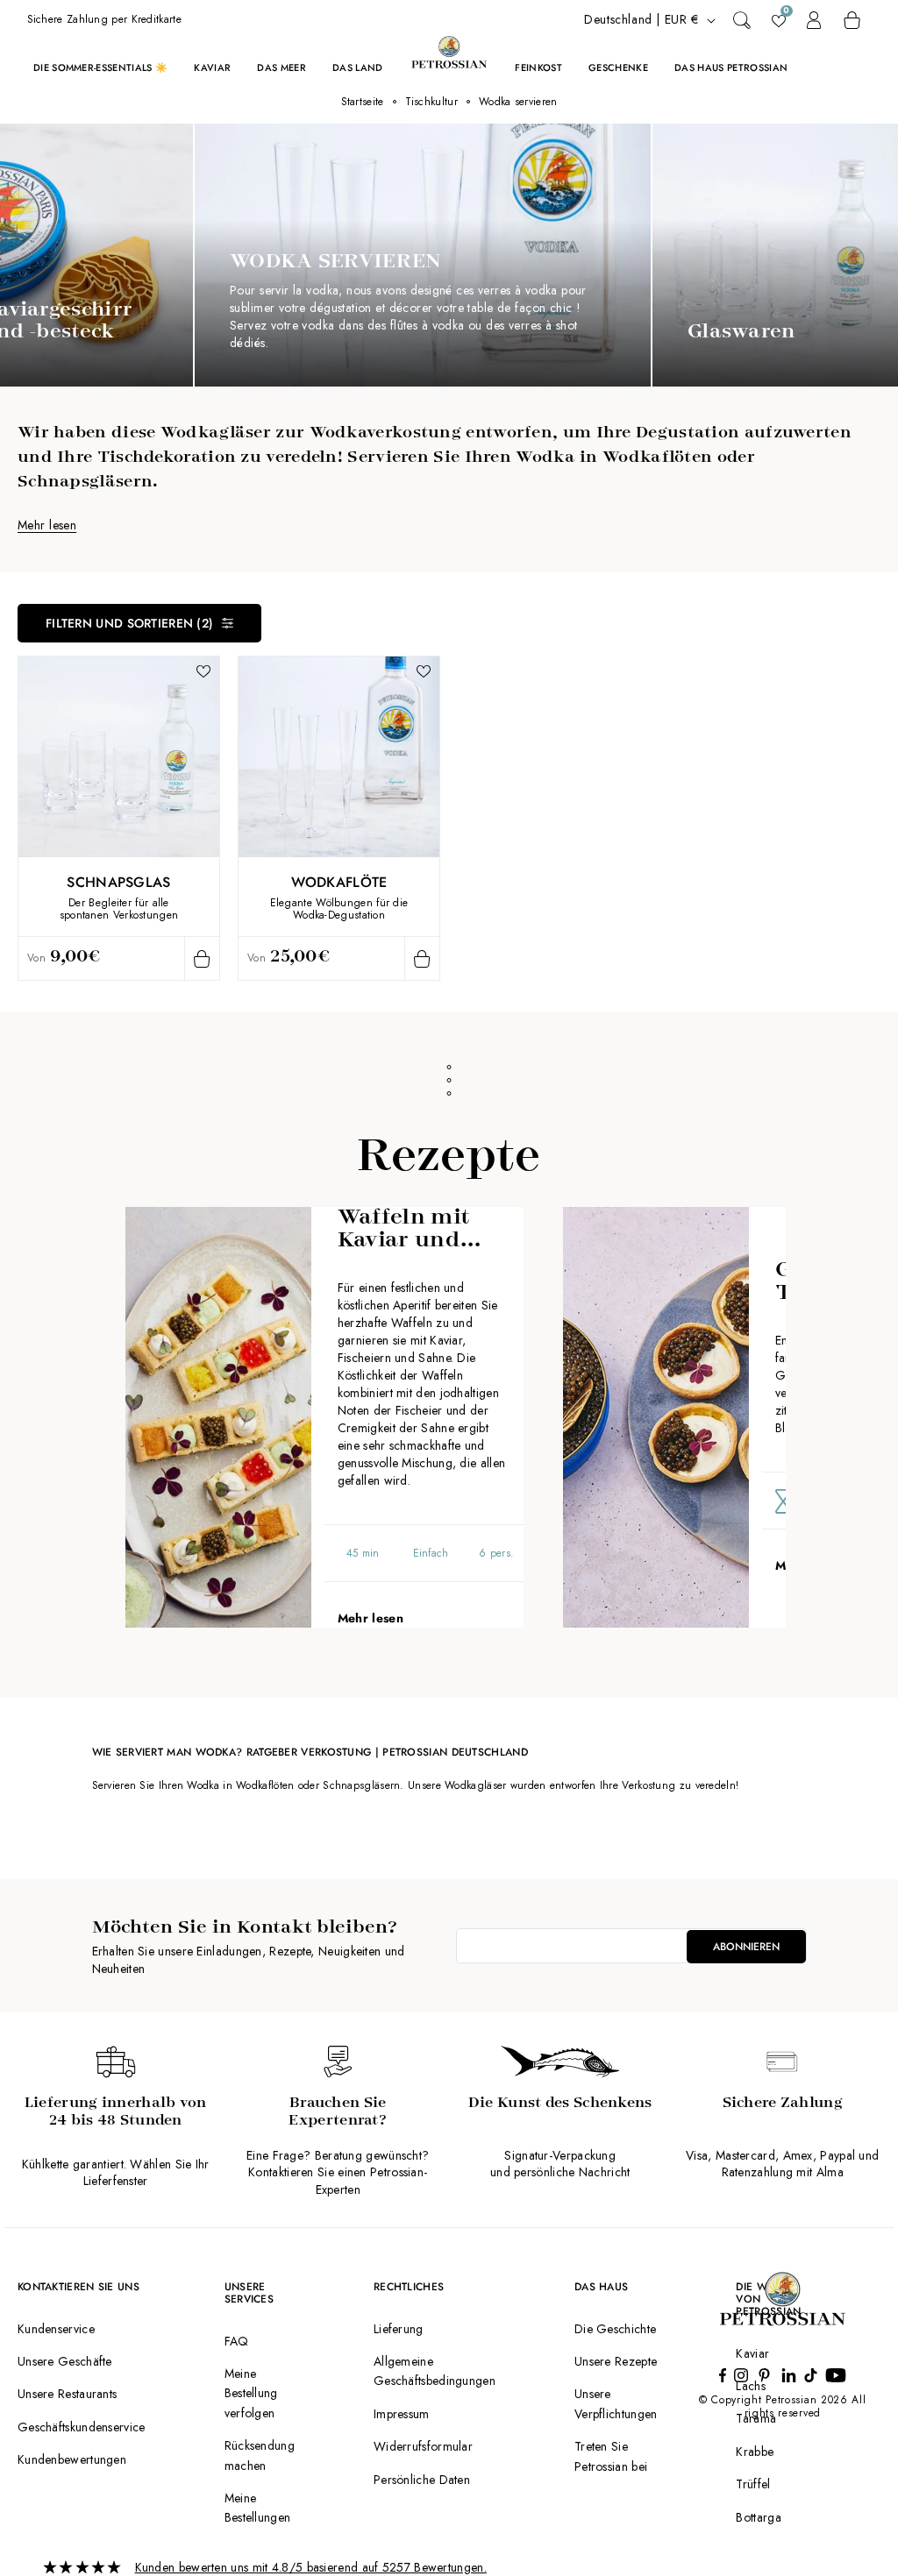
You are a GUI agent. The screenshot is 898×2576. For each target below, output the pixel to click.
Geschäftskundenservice (82, 2427)
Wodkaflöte (339, 882)
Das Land (358, 67)
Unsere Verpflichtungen (616, 2403)
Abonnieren (746, 1947)
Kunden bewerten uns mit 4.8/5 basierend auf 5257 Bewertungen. (311, 2567)
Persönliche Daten (422, 2480)
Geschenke (618, 67)
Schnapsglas (118, 882)
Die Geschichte (615, 2329)
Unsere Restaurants (67, 2394)
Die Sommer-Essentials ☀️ (101, 67)
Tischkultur (431, 102)
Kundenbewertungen (72, 2459)
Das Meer (282, 67)
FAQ (237, 2341)
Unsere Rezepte (616, 2361)
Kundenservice (56, 2329)
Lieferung (399, 2329)
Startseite (363, 102)
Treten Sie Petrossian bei (611, 2456)
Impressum (402, 2414)
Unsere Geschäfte (65, 2361)
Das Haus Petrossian (731, 67)
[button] (742, 20)
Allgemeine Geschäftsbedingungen (435, 2371)
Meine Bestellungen (258, 2508)
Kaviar (212, 67)
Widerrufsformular (423, 2446)
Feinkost (538, 67)
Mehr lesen (47, 525)
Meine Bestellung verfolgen (251, 2393)
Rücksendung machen (260, 2455)
